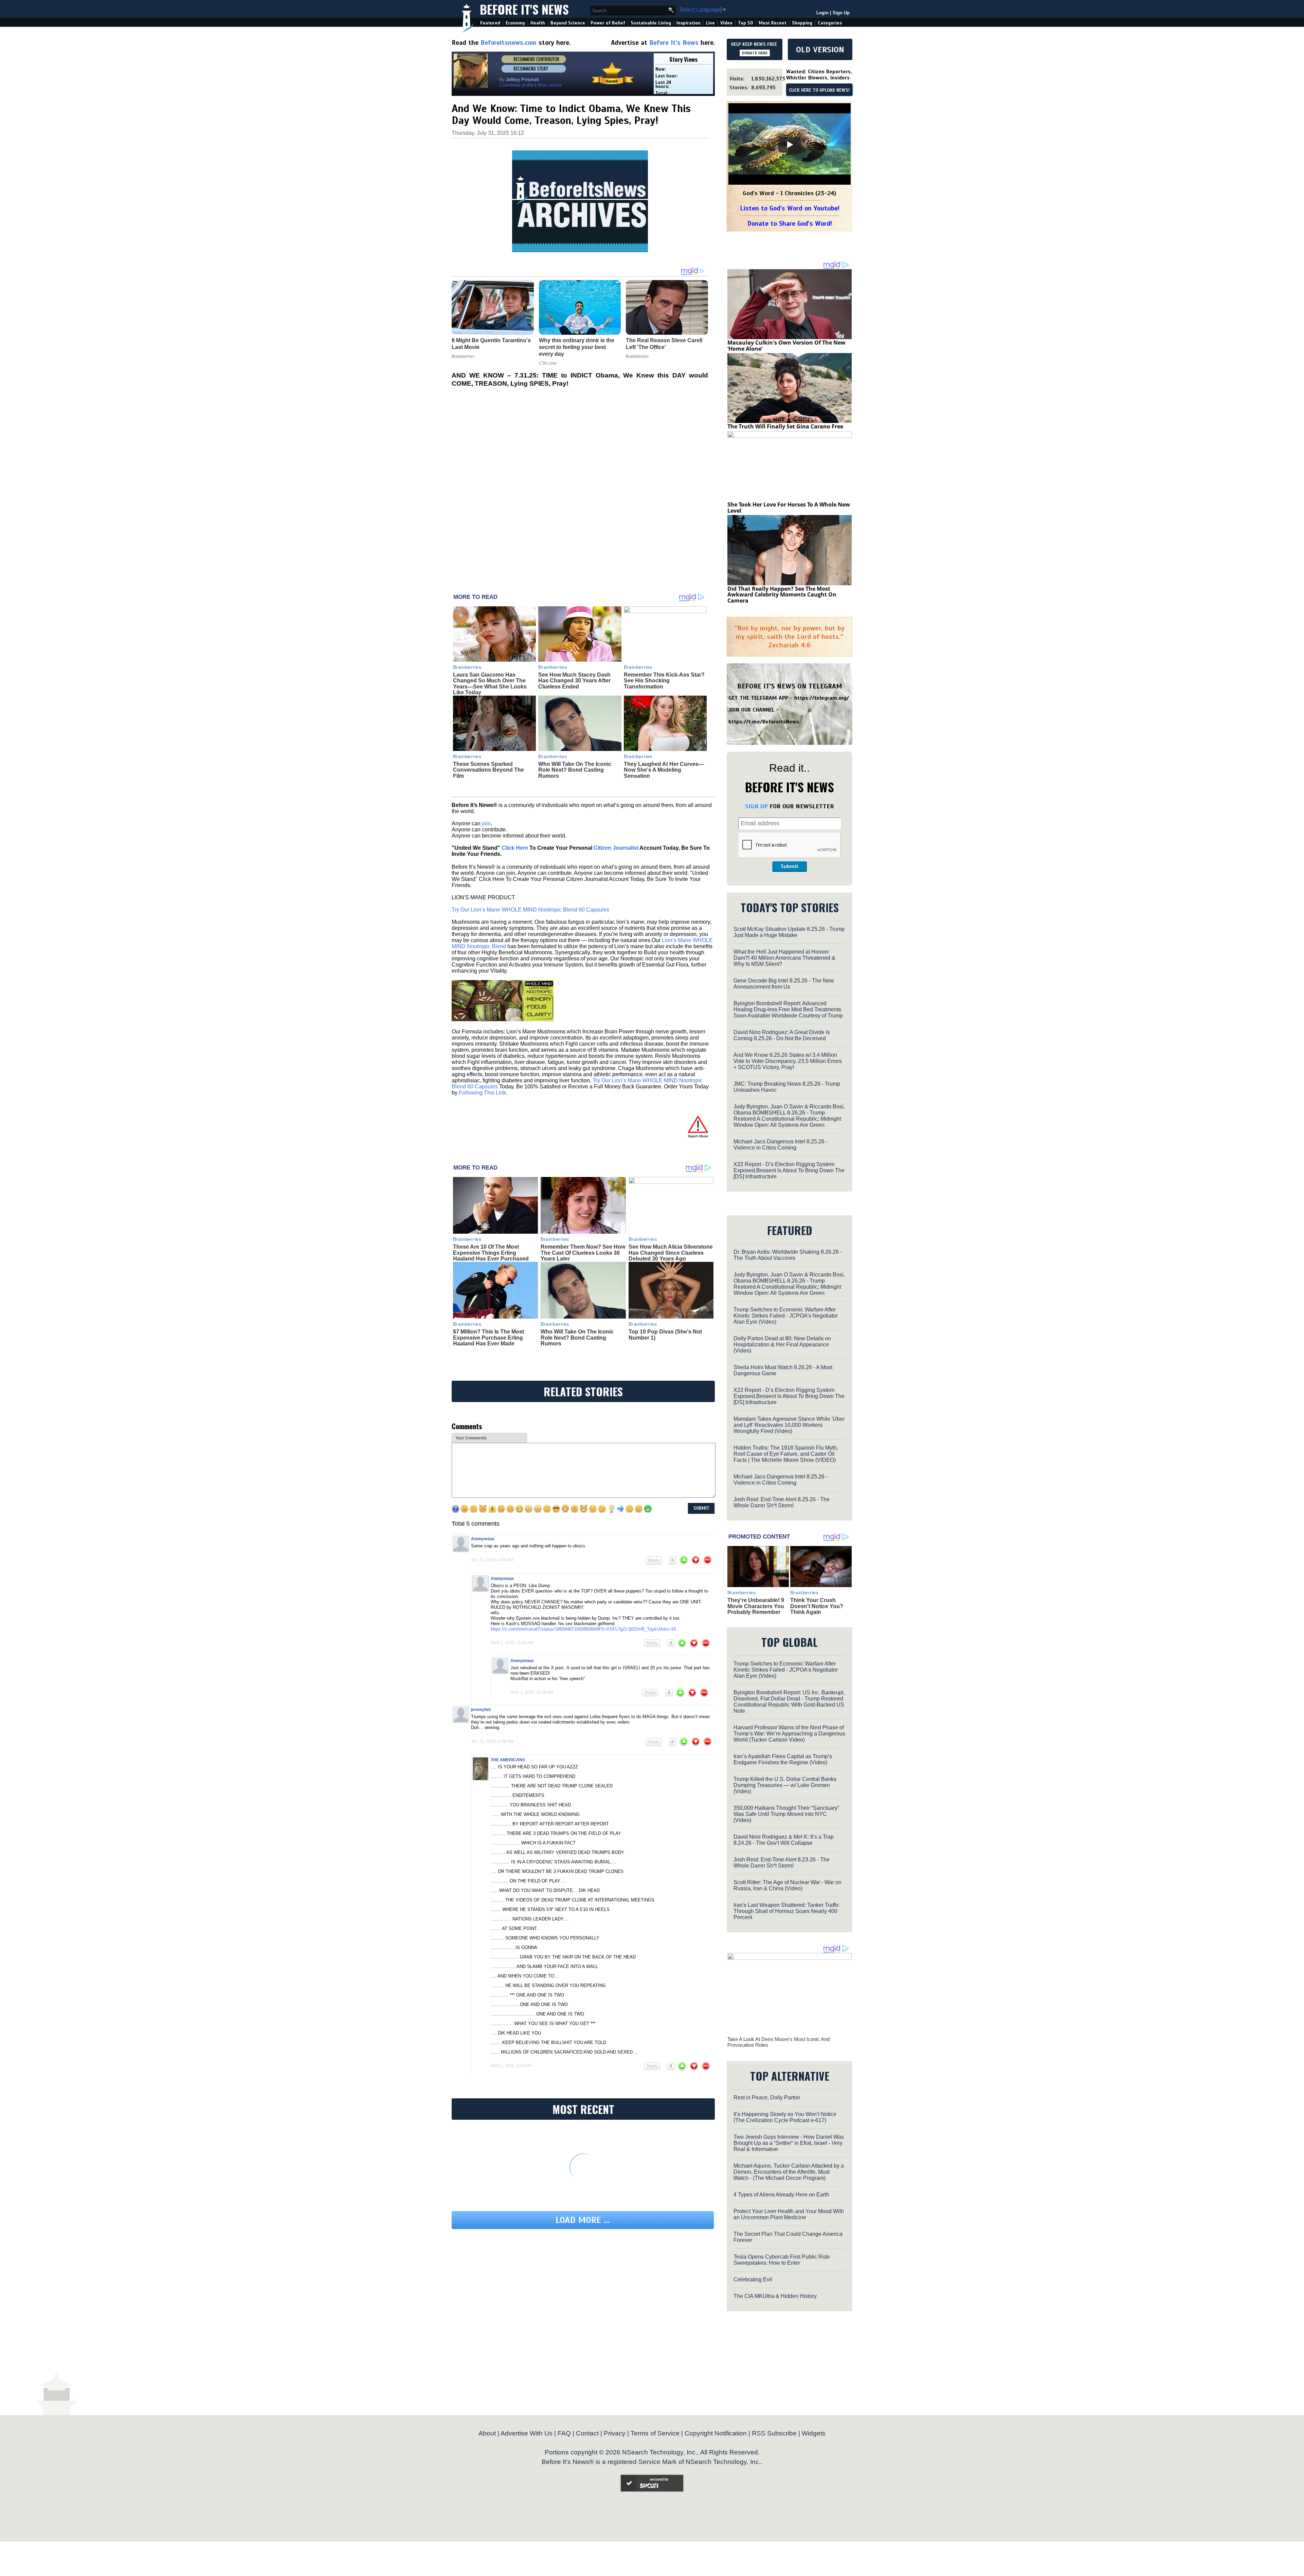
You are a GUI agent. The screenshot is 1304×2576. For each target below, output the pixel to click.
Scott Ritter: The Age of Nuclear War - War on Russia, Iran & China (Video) (787, 1885)
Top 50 (746, 23)
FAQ (564, 2433)
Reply (654, 1560)
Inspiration (689, 23)
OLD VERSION (820, 50)
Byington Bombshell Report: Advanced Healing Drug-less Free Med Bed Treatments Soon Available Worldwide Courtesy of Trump (788, 1009)
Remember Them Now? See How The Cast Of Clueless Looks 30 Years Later (583, 1253)
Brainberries (467, 667)
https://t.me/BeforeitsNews (764, 722)
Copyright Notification (716, 2433)
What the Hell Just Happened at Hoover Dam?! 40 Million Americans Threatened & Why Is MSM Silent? (784, 958)
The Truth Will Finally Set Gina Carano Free (785, 426)
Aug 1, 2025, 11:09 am (532, 1692)
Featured (490, 23)
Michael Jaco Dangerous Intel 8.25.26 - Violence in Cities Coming (781, 1145)
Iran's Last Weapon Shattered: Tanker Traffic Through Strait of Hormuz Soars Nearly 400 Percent (786, 1911)
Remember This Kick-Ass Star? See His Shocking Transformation (664, 681)
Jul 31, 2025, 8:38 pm (492, 1742)
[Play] (790, 145)
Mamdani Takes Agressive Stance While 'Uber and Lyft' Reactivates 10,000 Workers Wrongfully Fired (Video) (789, 1425)
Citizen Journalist (616, 848)
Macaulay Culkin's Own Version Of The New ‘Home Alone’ (786, 346)
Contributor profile (517, 85)
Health (538, 23)
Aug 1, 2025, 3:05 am (511, 2066)
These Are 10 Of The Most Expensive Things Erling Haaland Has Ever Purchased (491, 1253)
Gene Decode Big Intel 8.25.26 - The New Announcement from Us (784, 984)
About (487, 2433)
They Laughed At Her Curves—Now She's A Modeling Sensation (664, 770)
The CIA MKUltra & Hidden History (775, 2296)
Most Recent (773, 23)
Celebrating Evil (753, 2279)
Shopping (802, 23)
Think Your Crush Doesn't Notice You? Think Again (817, 1606)
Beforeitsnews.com (509, 43)
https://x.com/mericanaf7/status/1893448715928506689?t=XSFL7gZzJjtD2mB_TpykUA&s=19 (583, 1629)
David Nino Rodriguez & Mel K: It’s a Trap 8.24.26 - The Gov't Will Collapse (784, 1840)
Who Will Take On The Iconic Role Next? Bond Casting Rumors (575, 770)
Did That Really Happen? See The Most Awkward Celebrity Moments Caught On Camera (782, 595)
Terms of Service (655, 2433)
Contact (587, 2433)
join (486, 823)
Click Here (515, 848)
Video (726, 23)
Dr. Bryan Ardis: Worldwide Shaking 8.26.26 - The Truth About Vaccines (788, 1255)
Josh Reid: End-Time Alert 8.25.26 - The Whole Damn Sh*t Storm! (782, 1502)
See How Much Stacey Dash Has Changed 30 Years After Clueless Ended (574, 681)
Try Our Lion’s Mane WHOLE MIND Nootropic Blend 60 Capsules (530, 910)
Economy (515, 23)
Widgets (814, 2433)
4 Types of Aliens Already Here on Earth (781, 2195)
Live (710, 23)
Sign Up (841, 13)
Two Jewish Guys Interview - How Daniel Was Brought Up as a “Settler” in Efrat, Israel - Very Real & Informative (789, 2143)
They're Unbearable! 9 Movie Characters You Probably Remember (756, 1606)
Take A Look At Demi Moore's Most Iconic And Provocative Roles (778, 2042)
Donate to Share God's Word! (790, 224)
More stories (550, 85)
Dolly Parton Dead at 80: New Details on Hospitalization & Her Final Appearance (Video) (782, 1345)
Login (822, 13)
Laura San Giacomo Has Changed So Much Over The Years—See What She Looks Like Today (490, 684)
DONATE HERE (755, 53)
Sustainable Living (651, 23)
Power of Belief (608, 23)
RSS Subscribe (774, 2433)
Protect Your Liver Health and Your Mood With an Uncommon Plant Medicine (789, 2214)
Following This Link (482, 1093)
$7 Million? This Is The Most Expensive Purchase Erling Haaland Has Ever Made (488, 1338)
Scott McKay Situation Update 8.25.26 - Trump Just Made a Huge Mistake (789, 932)
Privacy (615, 2433)
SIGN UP (756, 806)
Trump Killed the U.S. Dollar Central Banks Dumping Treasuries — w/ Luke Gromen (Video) (785, 1785)
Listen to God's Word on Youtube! (790, 208)
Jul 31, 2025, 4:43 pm (492, 1560)
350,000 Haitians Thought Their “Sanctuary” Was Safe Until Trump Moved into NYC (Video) (786, 1814)
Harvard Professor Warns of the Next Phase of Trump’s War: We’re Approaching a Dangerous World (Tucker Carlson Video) (789, 1734)
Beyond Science (568, 23)
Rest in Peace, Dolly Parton (767, 2097)
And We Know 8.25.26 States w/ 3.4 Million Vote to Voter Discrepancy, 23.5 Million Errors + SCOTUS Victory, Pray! (788, 1061)
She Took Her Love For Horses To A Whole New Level (789, 508)
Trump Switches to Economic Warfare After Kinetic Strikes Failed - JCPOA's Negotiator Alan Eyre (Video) (786, 1316)
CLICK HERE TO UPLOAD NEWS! (819, 90)
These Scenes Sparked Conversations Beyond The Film (488, 770)
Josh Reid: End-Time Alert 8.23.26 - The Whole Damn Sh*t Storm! (782, 1863)
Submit (790, 866)
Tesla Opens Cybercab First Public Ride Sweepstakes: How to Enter (782, 2260)
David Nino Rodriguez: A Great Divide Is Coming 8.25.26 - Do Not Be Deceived (782, 1035)
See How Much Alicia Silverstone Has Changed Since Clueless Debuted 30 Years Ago (671, 1253)
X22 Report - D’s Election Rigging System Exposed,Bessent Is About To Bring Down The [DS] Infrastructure (789, 1170)
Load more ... (583, 2220)
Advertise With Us (527, 2433)
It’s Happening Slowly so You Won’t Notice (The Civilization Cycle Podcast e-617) (785, 2117)
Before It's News (524, 9)
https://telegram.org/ (822, 698)
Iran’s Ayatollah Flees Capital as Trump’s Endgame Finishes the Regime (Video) (783, 1759)
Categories (830, 23)
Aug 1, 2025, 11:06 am (512, 1643)
